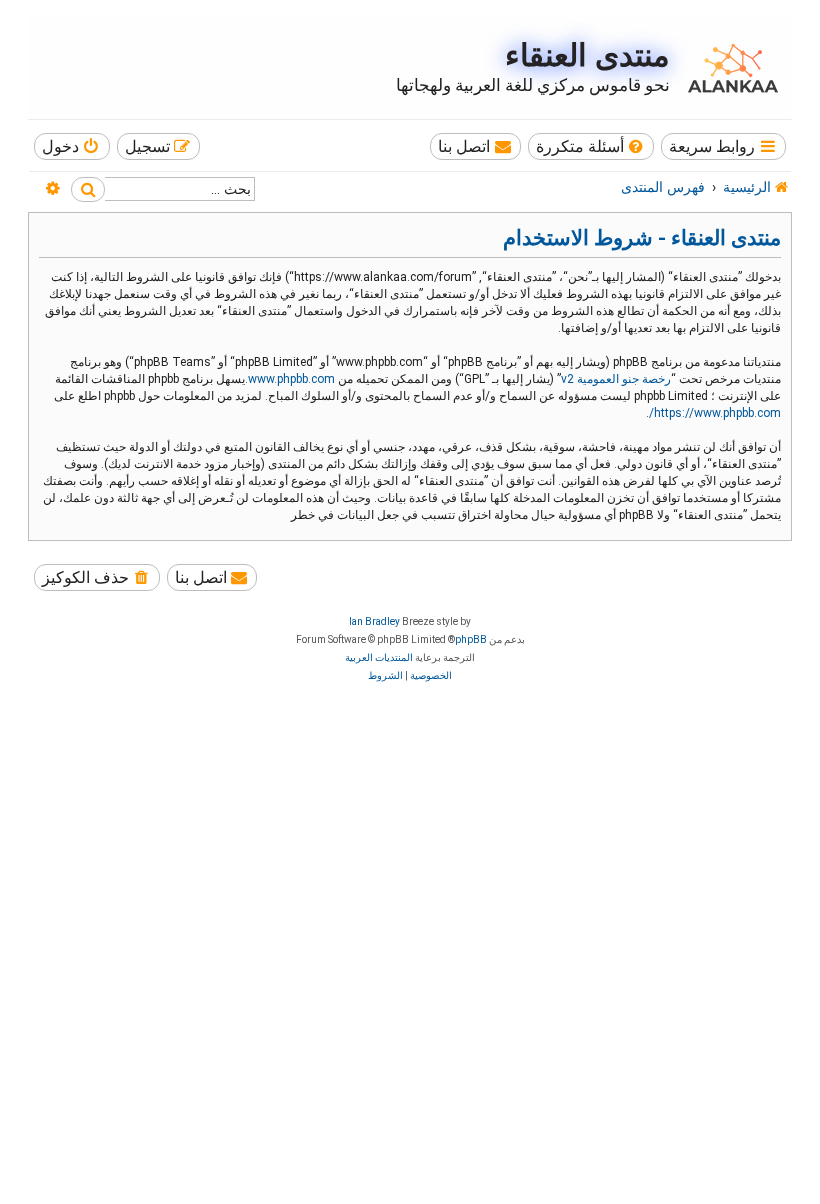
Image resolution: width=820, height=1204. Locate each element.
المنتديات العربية (379, 657)
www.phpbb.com (291, 379)
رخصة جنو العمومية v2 (616, 379)
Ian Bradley (374, 621)
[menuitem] (591, 146)
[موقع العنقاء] (728, 68)
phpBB (471, 639)
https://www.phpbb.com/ (715, 413)
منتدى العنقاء (587, 55)
